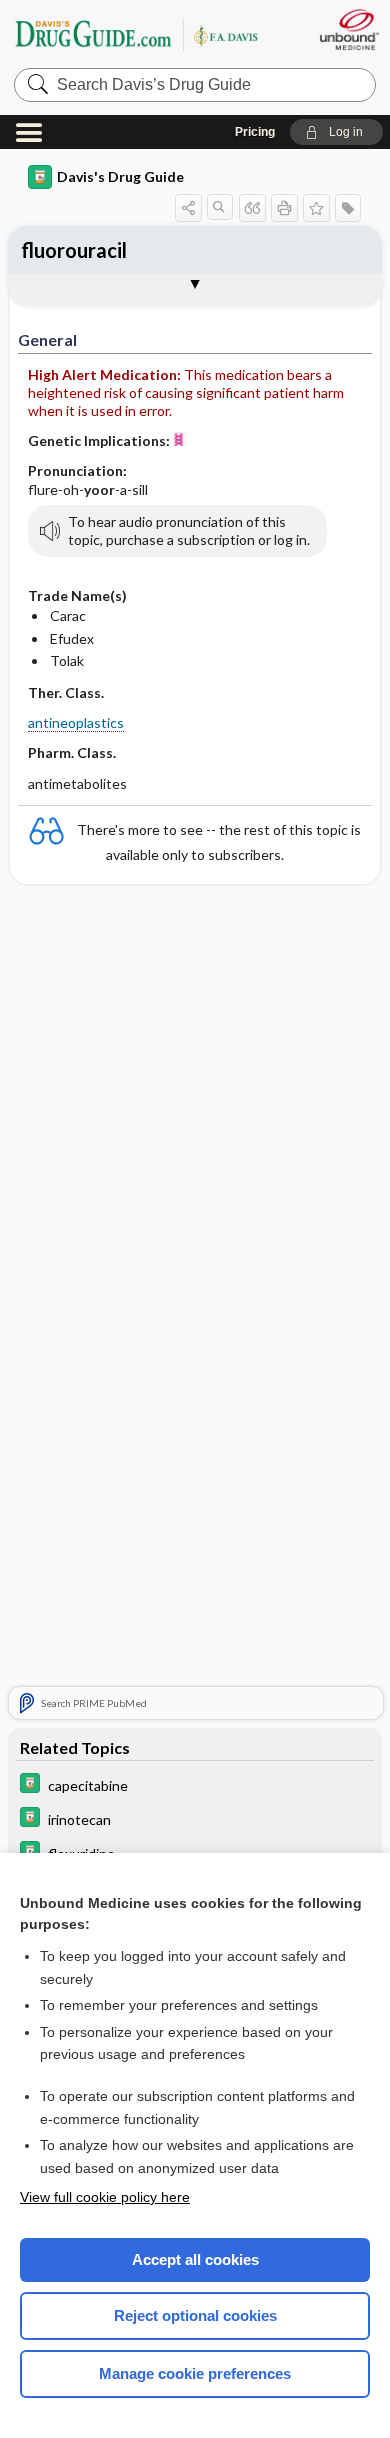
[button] (336, 132)
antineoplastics (76, 722)
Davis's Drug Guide (120, 176)
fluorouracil (74, 250)
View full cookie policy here (105, 2197)
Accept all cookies (195, 2259)
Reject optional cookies (195, 2315)
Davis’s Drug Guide (136, 34)
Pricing (255, 132)
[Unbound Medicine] (348, 29)
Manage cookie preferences (195, 2373)
